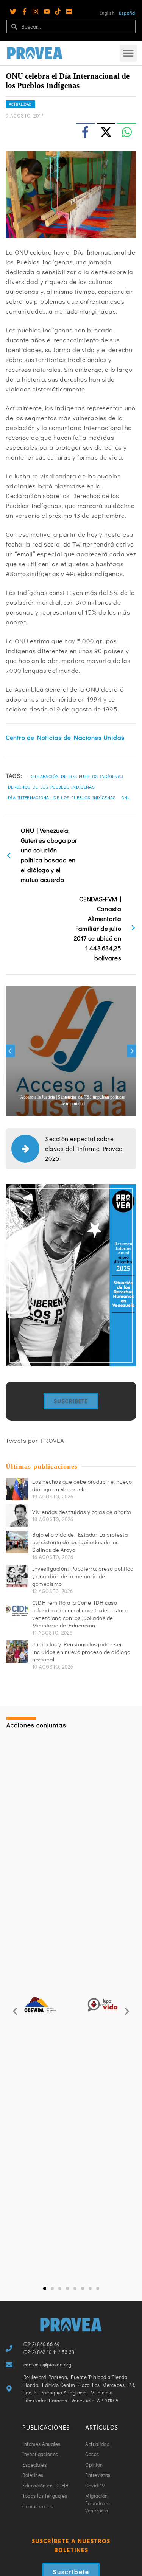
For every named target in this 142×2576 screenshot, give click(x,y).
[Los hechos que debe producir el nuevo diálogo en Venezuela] (17, 1489)
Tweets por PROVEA (35, 1440)
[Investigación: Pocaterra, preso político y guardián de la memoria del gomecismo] (17, 1576)
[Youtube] (47, 12)
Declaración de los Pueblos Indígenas (76, 776)
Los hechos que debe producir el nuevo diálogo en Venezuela (82, 1485)
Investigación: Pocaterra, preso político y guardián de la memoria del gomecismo (83, 1576)
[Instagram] (35, 12)
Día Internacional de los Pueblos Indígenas (62, 797)
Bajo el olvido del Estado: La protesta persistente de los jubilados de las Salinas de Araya (80, 1542)
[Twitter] (13, 12)
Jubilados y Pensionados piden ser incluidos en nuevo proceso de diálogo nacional (81, 1652)
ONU (126, 797)
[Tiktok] (58, 12)
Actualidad (20, 104)
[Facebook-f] (24, 12)
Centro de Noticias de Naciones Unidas (65, 737)
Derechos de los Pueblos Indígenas (51, 787)
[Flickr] (69, 12)
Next (132, 1051)
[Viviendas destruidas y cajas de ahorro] (17, 1515)
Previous (10, 1051)
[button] (128, 53)
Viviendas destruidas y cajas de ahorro (82, 1512)
